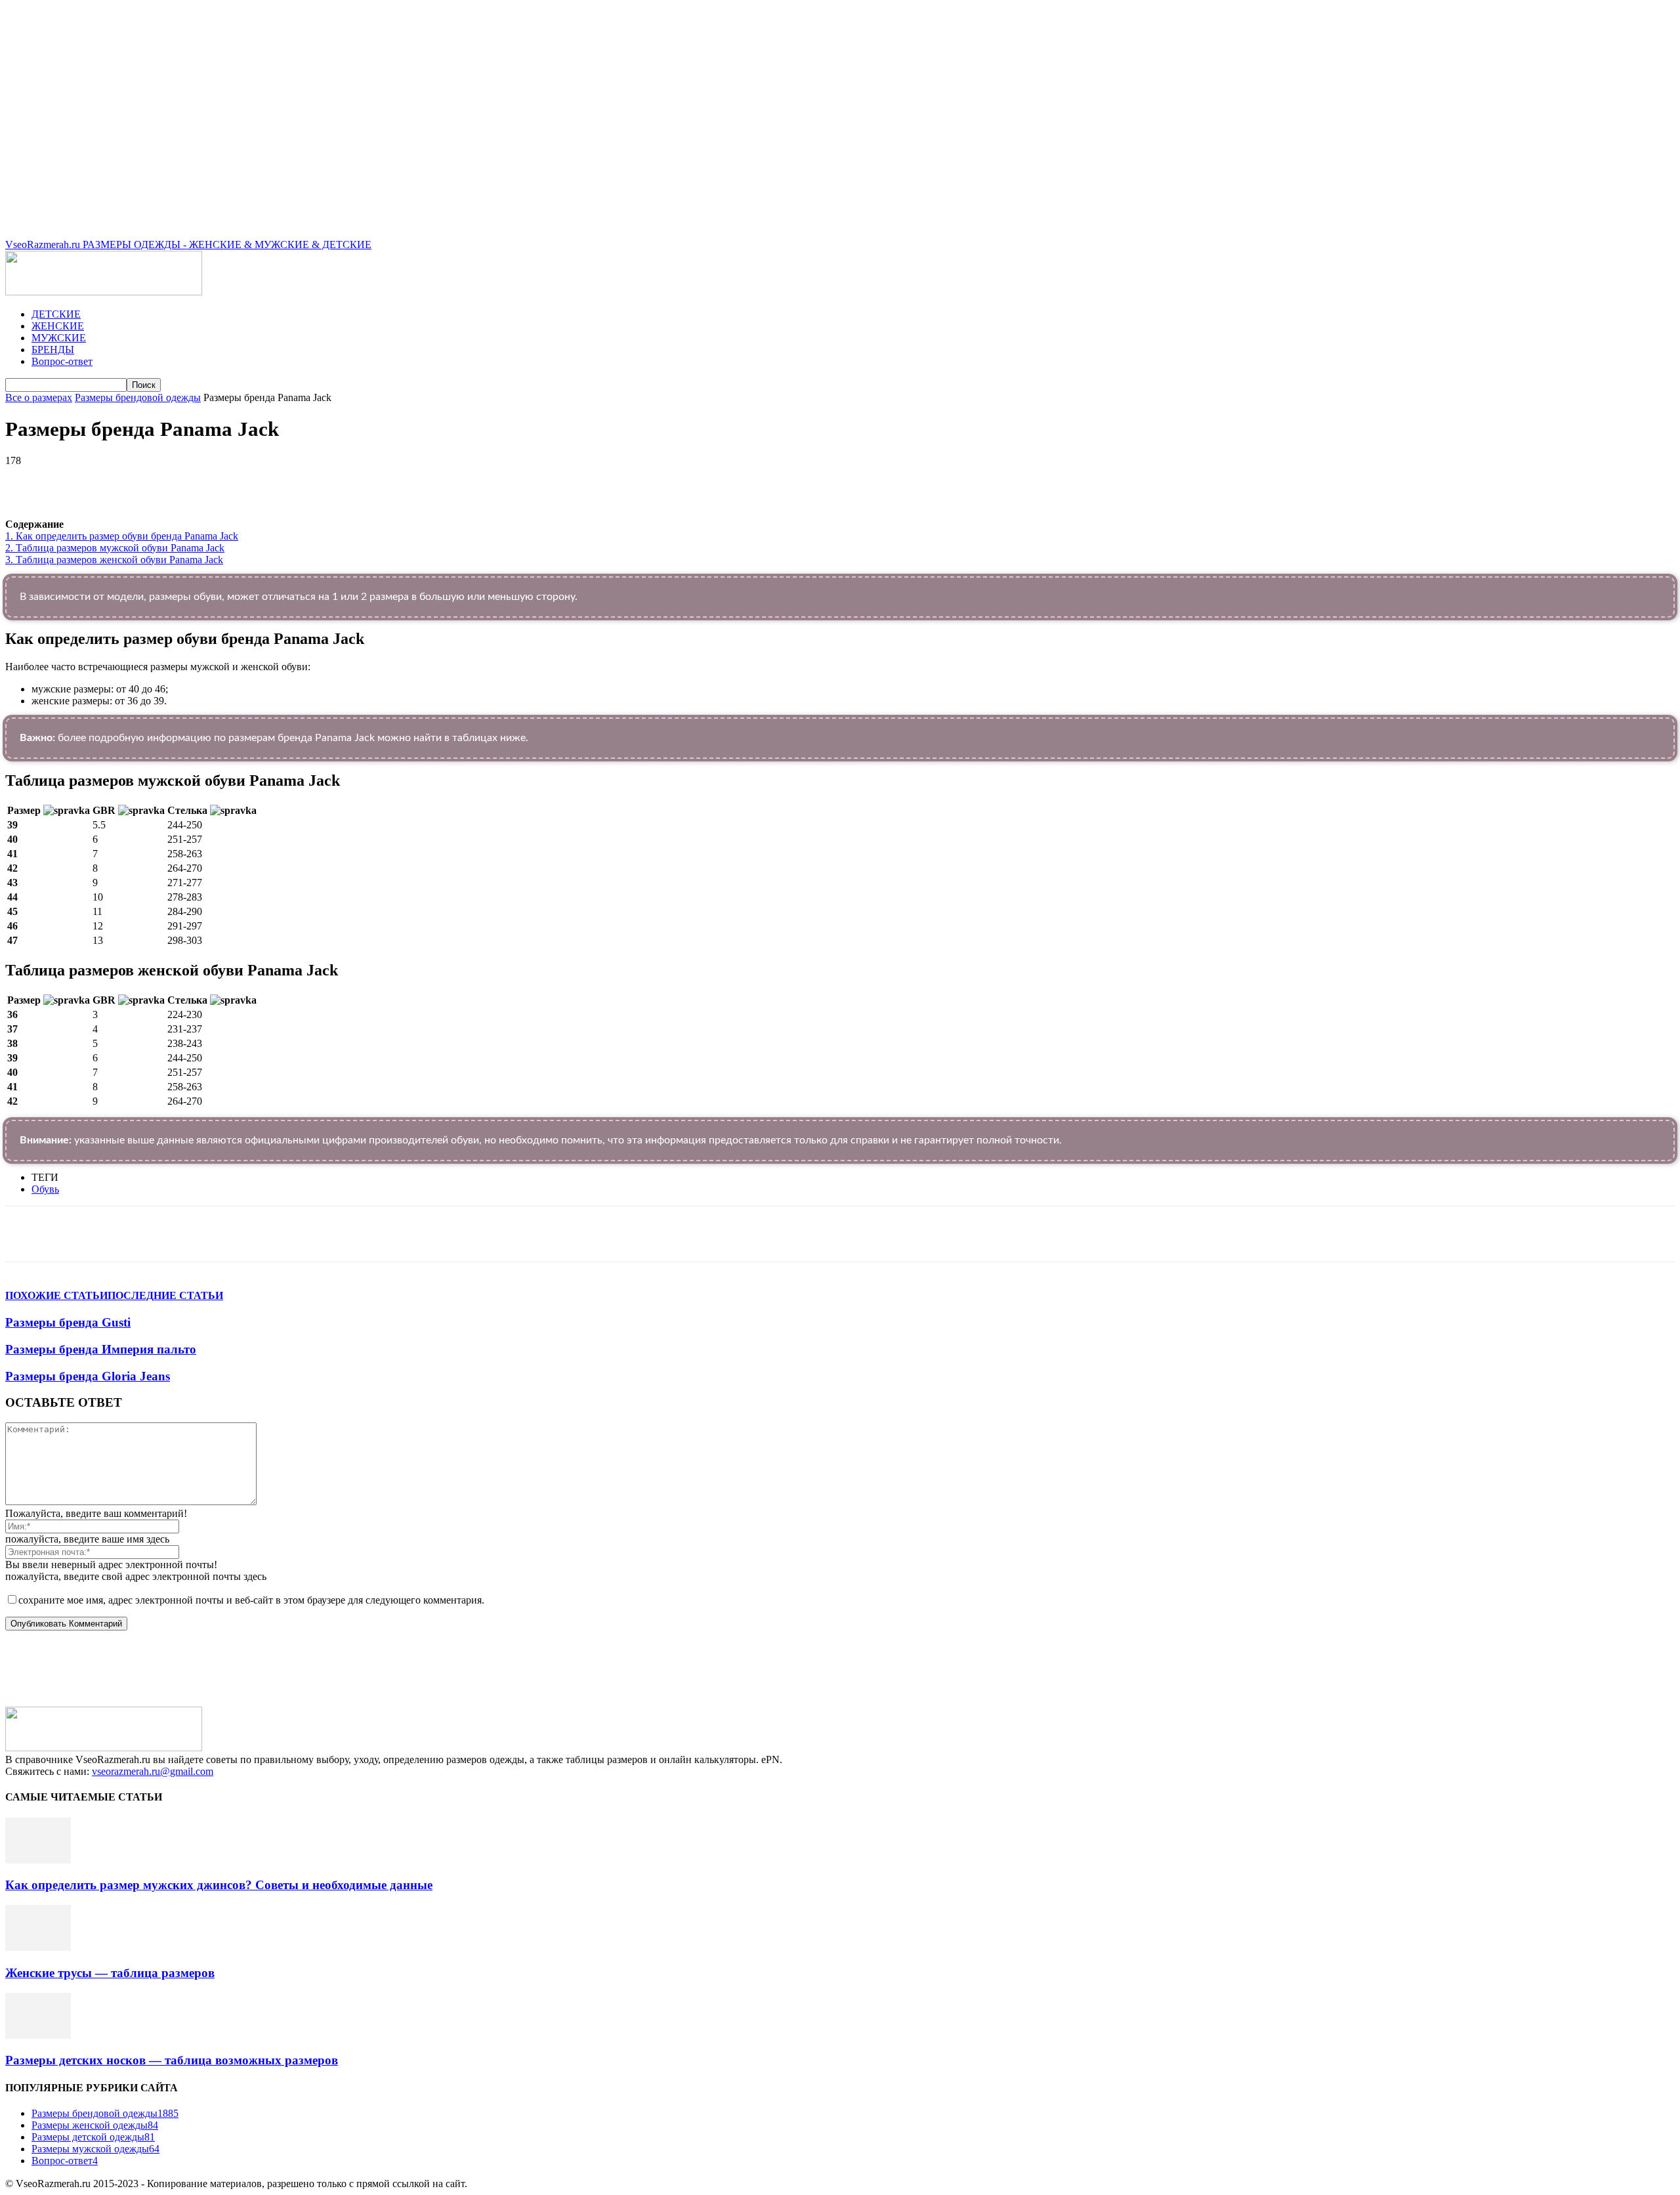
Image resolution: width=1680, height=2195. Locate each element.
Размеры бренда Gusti (68, 1322)
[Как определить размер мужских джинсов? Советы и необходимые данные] (38, 1860)
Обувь (45, 1189)
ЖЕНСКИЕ (58, 326)
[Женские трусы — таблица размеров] (38, 1947)
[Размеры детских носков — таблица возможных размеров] (38, 2035)
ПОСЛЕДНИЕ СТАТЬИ (165, 1295)
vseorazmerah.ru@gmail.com (153, 1771)
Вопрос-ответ (62, 361)
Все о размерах (39, 397)
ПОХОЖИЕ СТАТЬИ (56, 1295)
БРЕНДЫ (53, 350)
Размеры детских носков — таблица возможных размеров (172, 2060)
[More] (376, 480)
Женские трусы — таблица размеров (110, 1973)
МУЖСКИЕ (59, 338)
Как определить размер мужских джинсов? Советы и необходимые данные (219, 1885)
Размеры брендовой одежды (138, 397)
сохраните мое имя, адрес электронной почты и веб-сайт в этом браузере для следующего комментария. (251, 1600)
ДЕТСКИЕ (56, 314)
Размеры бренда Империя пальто (101, 1349)
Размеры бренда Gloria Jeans (88, 1376)
